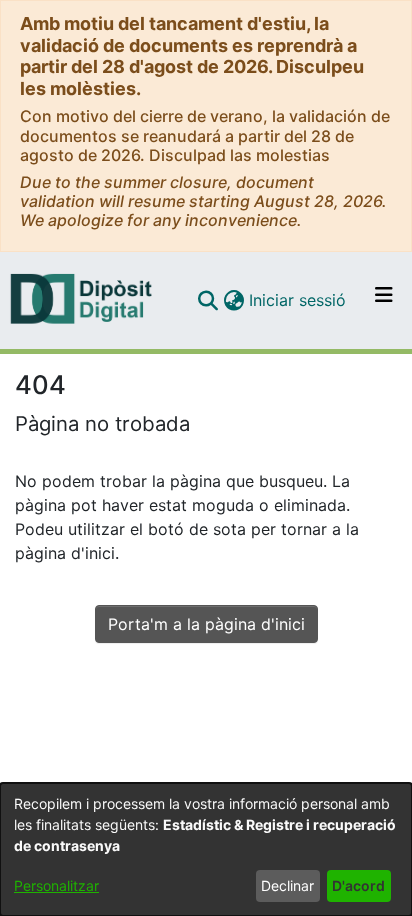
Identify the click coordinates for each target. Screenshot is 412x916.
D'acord (358, 885)
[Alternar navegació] (384, 300)
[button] (207, 300)
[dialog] (206, 849)
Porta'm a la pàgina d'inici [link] (206, 624)
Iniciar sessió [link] (298, 300)
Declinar (287, 885)
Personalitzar (56, 885)
